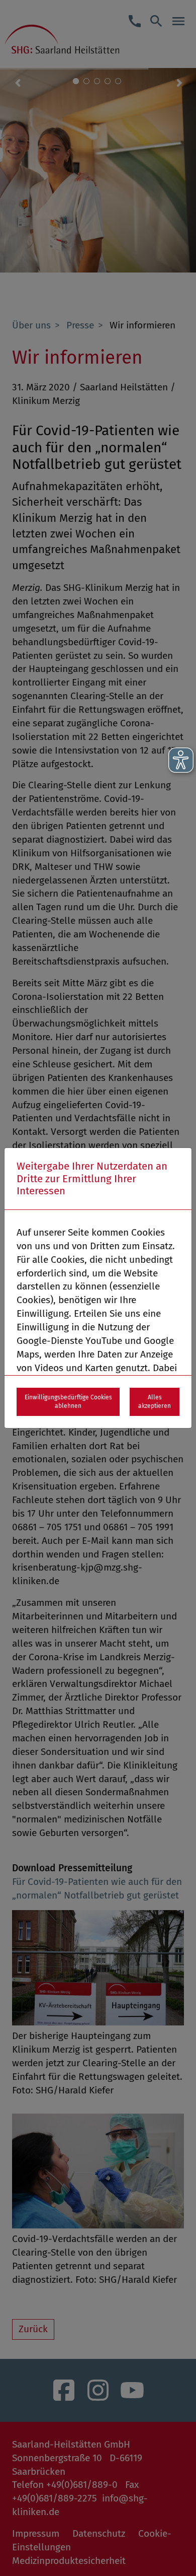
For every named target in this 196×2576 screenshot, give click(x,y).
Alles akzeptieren (155, 1402)
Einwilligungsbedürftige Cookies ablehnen (68, 1402)
